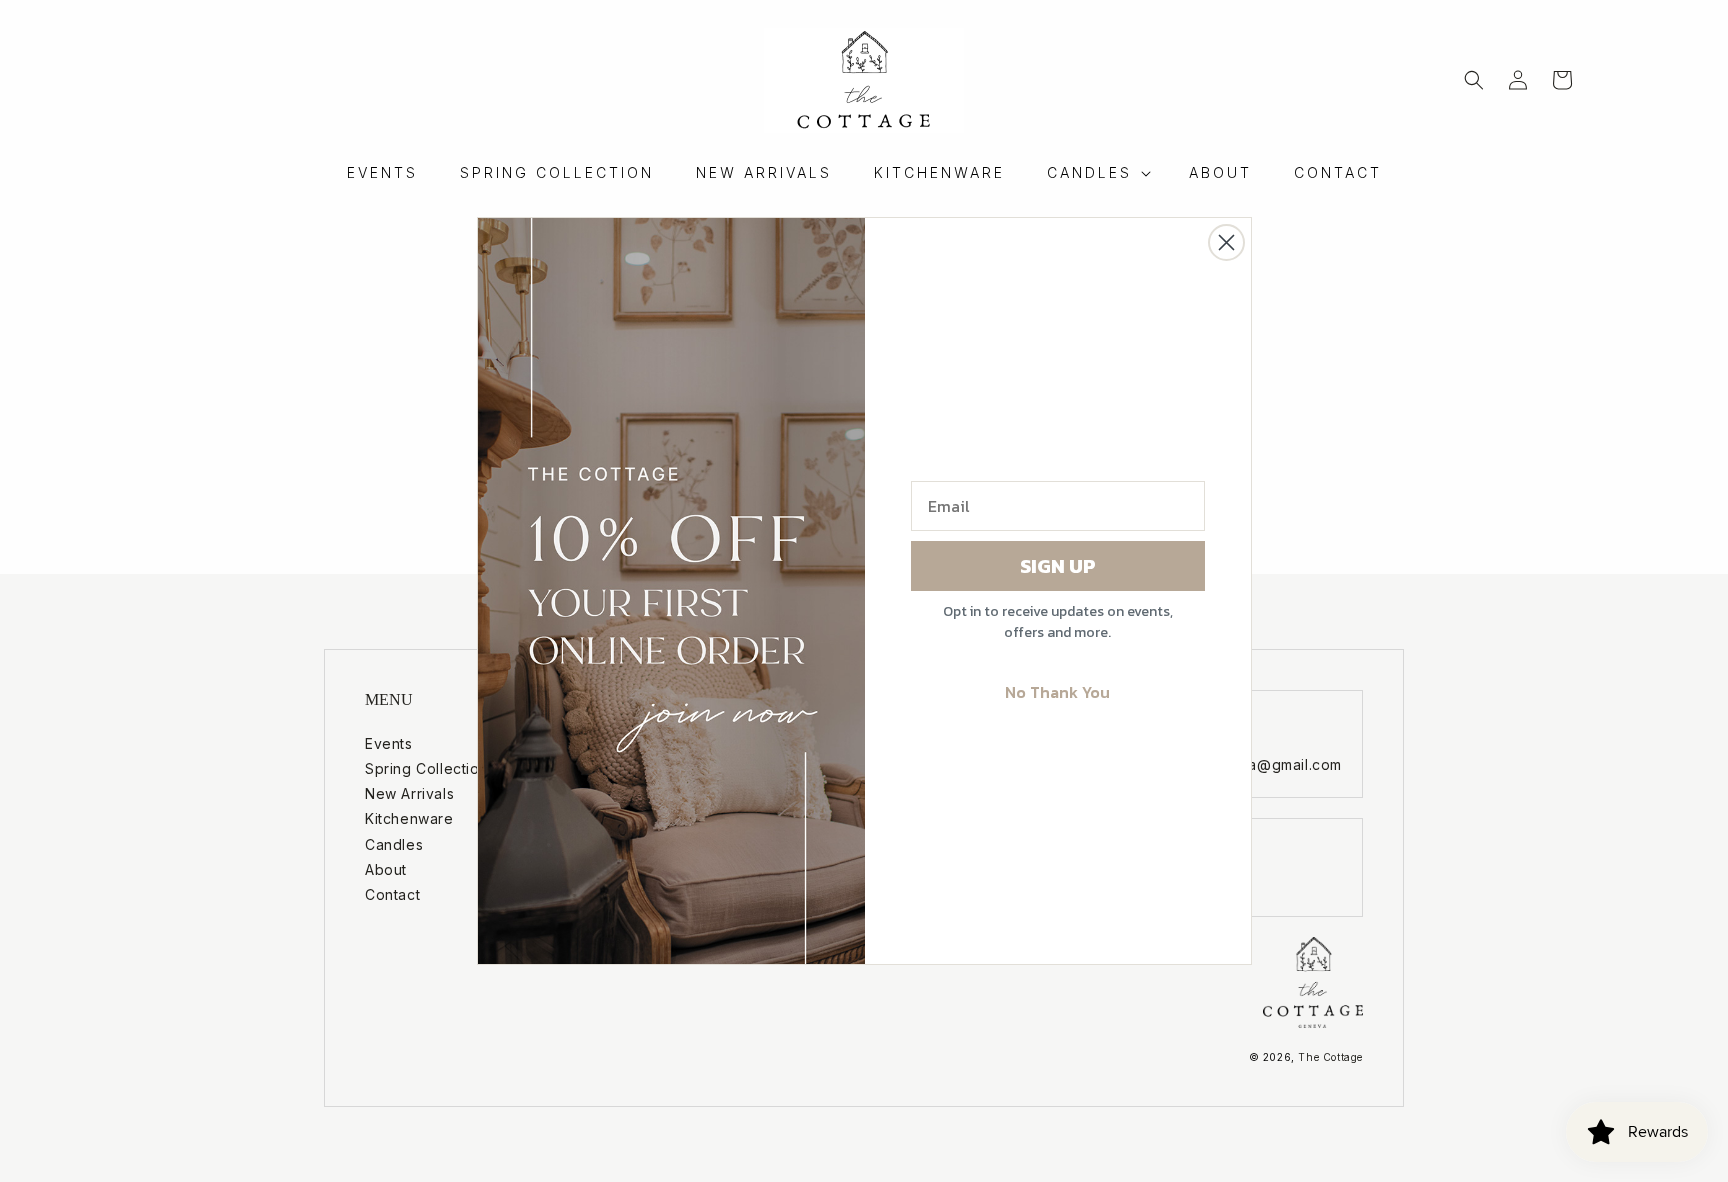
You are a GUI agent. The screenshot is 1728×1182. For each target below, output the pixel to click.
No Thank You (1057, 692)
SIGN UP (1058, 566)
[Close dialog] (1226, 242)
